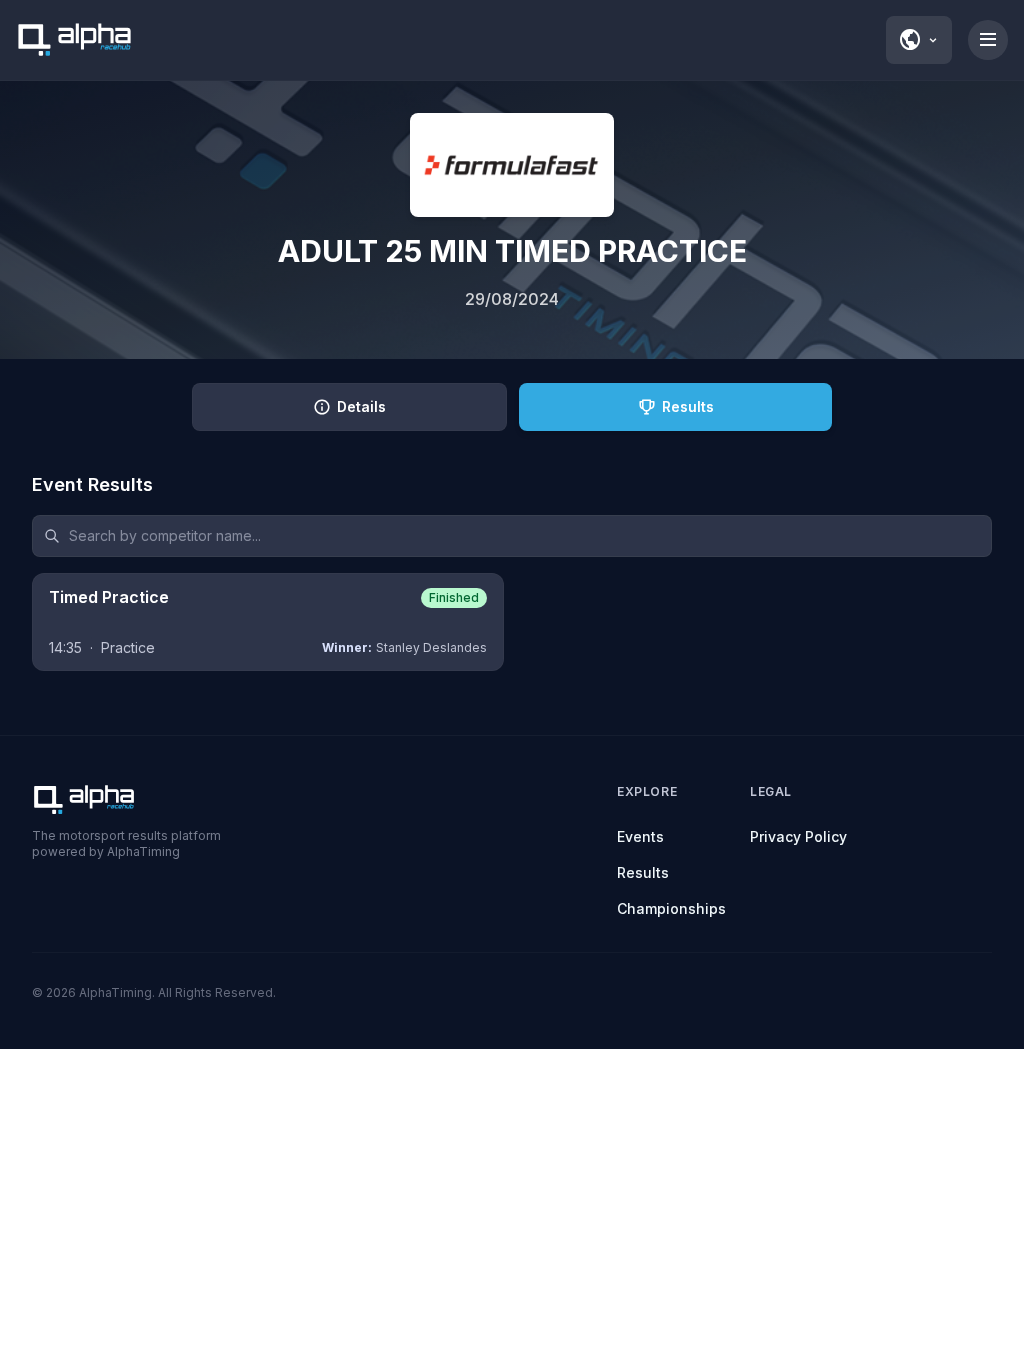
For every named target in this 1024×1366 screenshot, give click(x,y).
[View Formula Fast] (512, 165)
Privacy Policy (798, 836)
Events (640, 836)
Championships (671, 908)
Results (643, 872)
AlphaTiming (115, 992)
